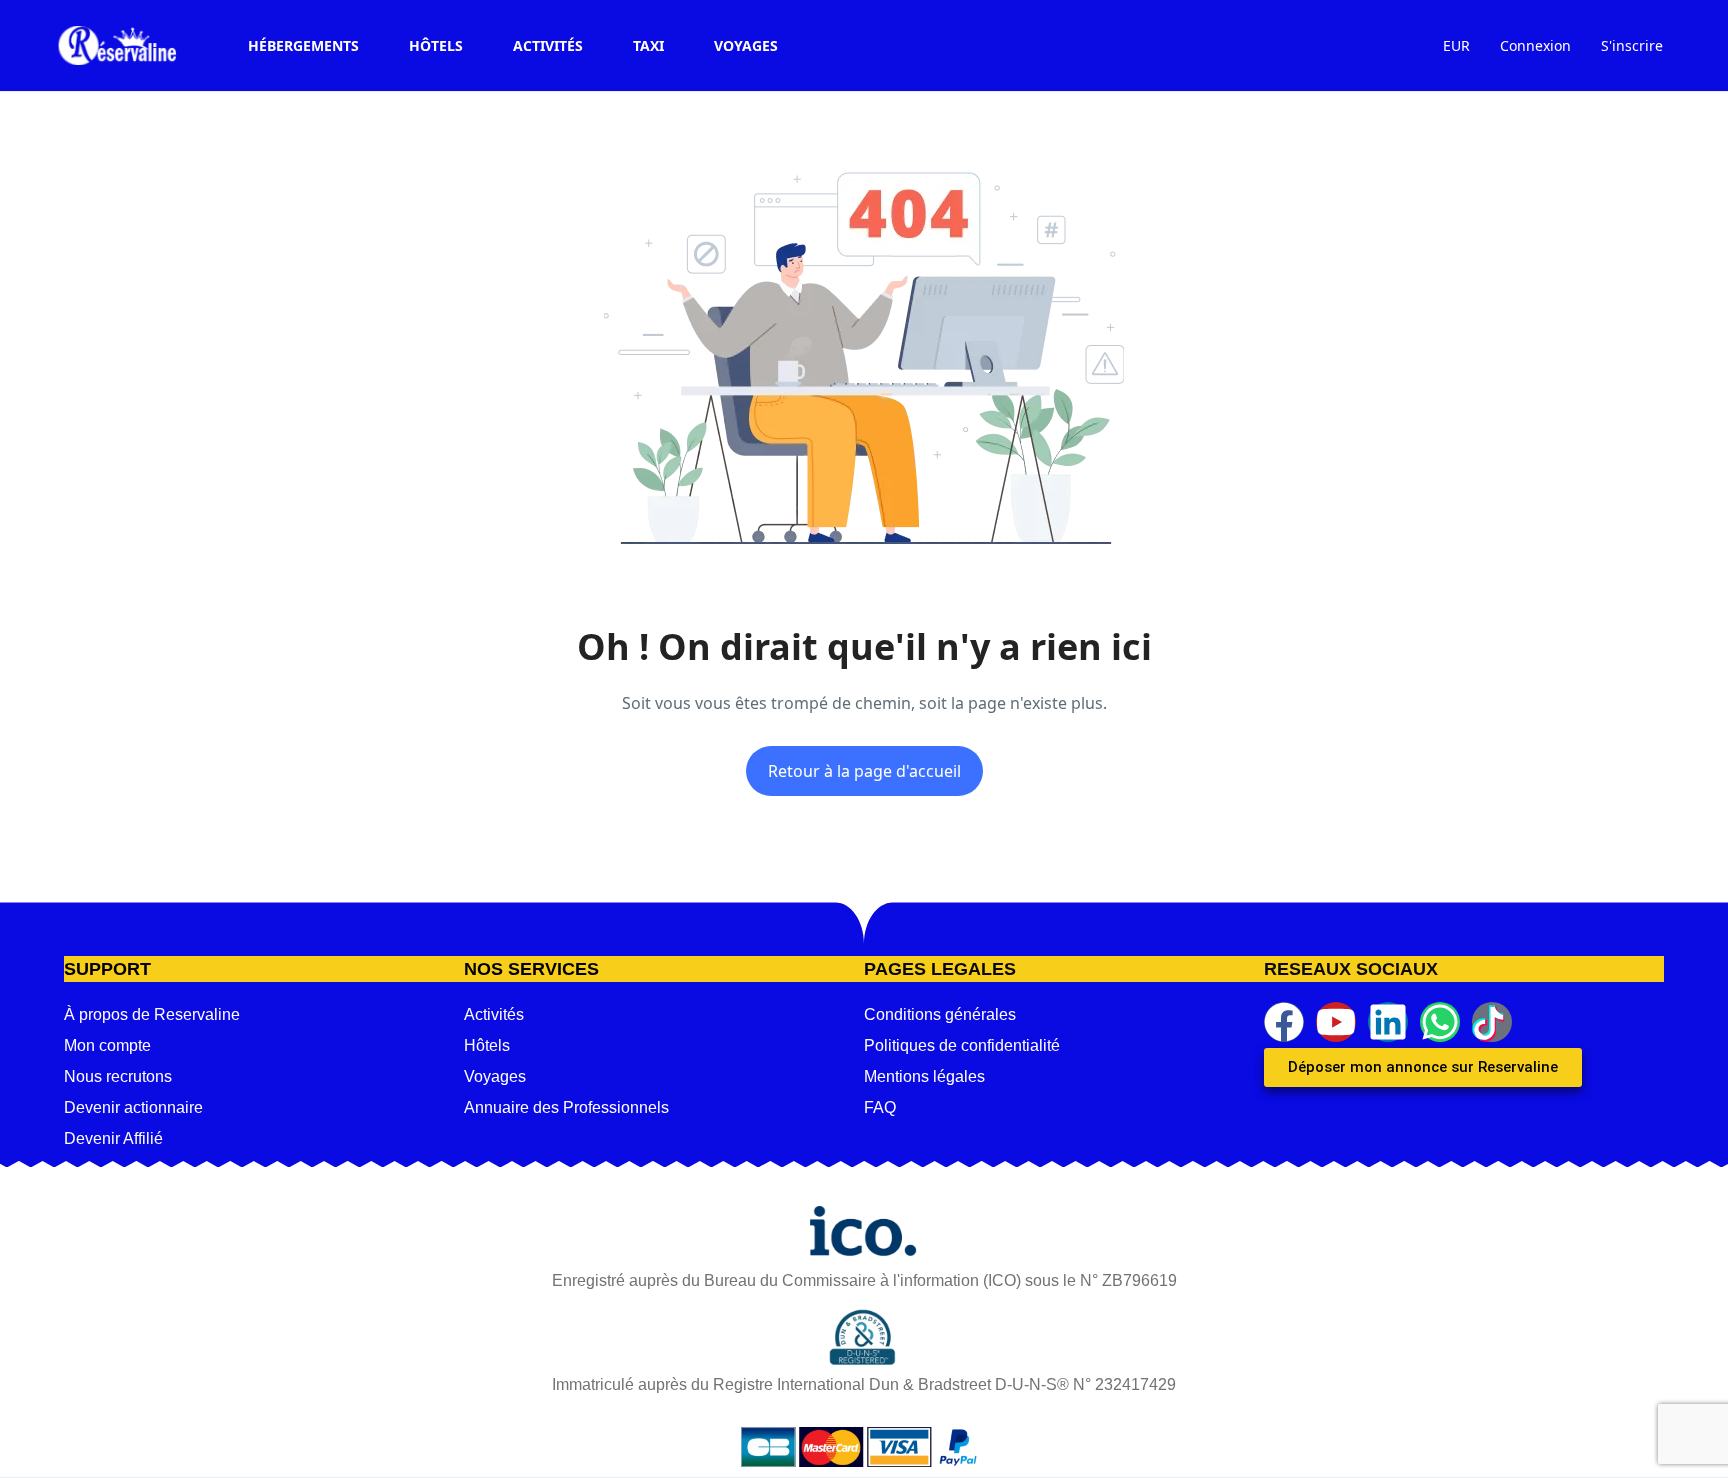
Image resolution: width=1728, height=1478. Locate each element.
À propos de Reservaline (152, 1014)
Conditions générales (940, 1014)
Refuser (1271, 1452)
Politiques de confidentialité (962, 1045)
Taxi (648, 45)
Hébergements (303, 45)
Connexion (1535, 45)
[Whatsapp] (1440, 1022)
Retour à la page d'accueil (864, 771)
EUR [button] (1456, 45)
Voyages (746, 45)
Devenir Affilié (113, 1138)
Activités (548, 45)
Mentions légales (924, 1076)
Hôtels (436, 45)
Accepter (1152, 1452)
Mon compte (107, 1045)
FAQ (880, 1107)
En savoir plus (1014, 1451)
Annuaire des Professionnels (566, 1107)
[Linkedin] (1388, 1022)
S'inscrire (1632, 45)
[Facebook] (1284, 1022)
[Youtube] (1336, 1022)
